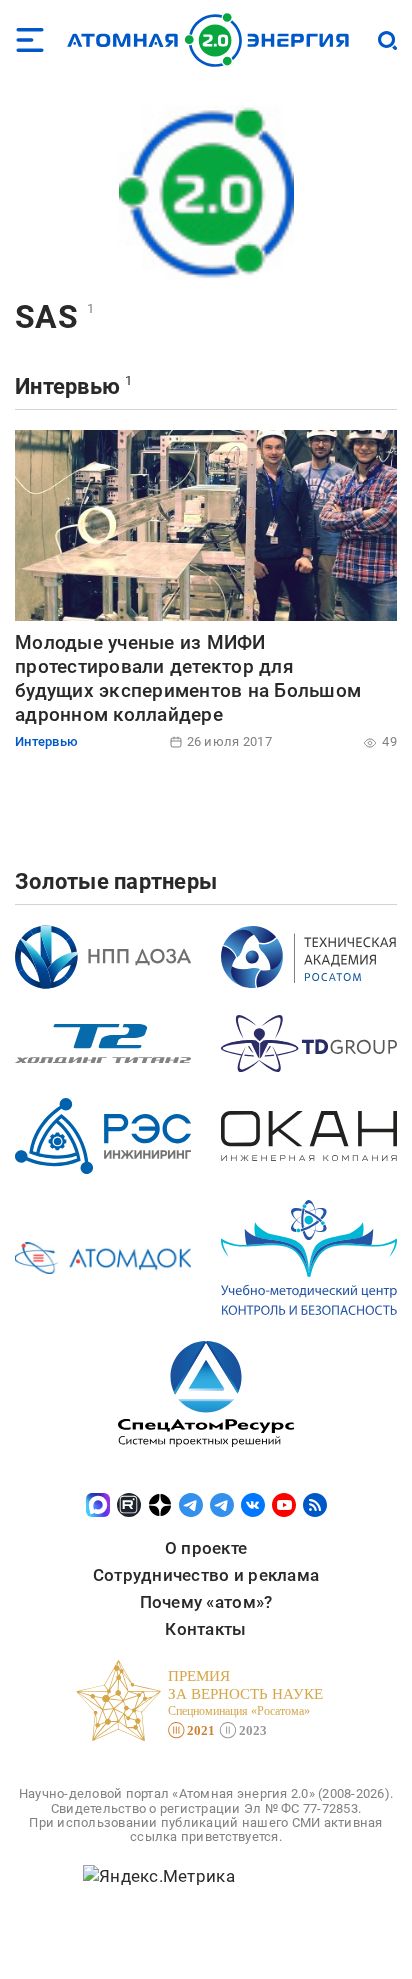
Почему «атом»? (206, 1602)
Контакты (205, 1629)
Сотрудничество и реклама (206, 1575)
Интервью (67, 386)
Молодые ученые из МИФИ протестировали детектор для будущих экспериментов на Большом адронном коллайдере (188, 678)
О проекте (206, 1548)
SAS (46, 317)
